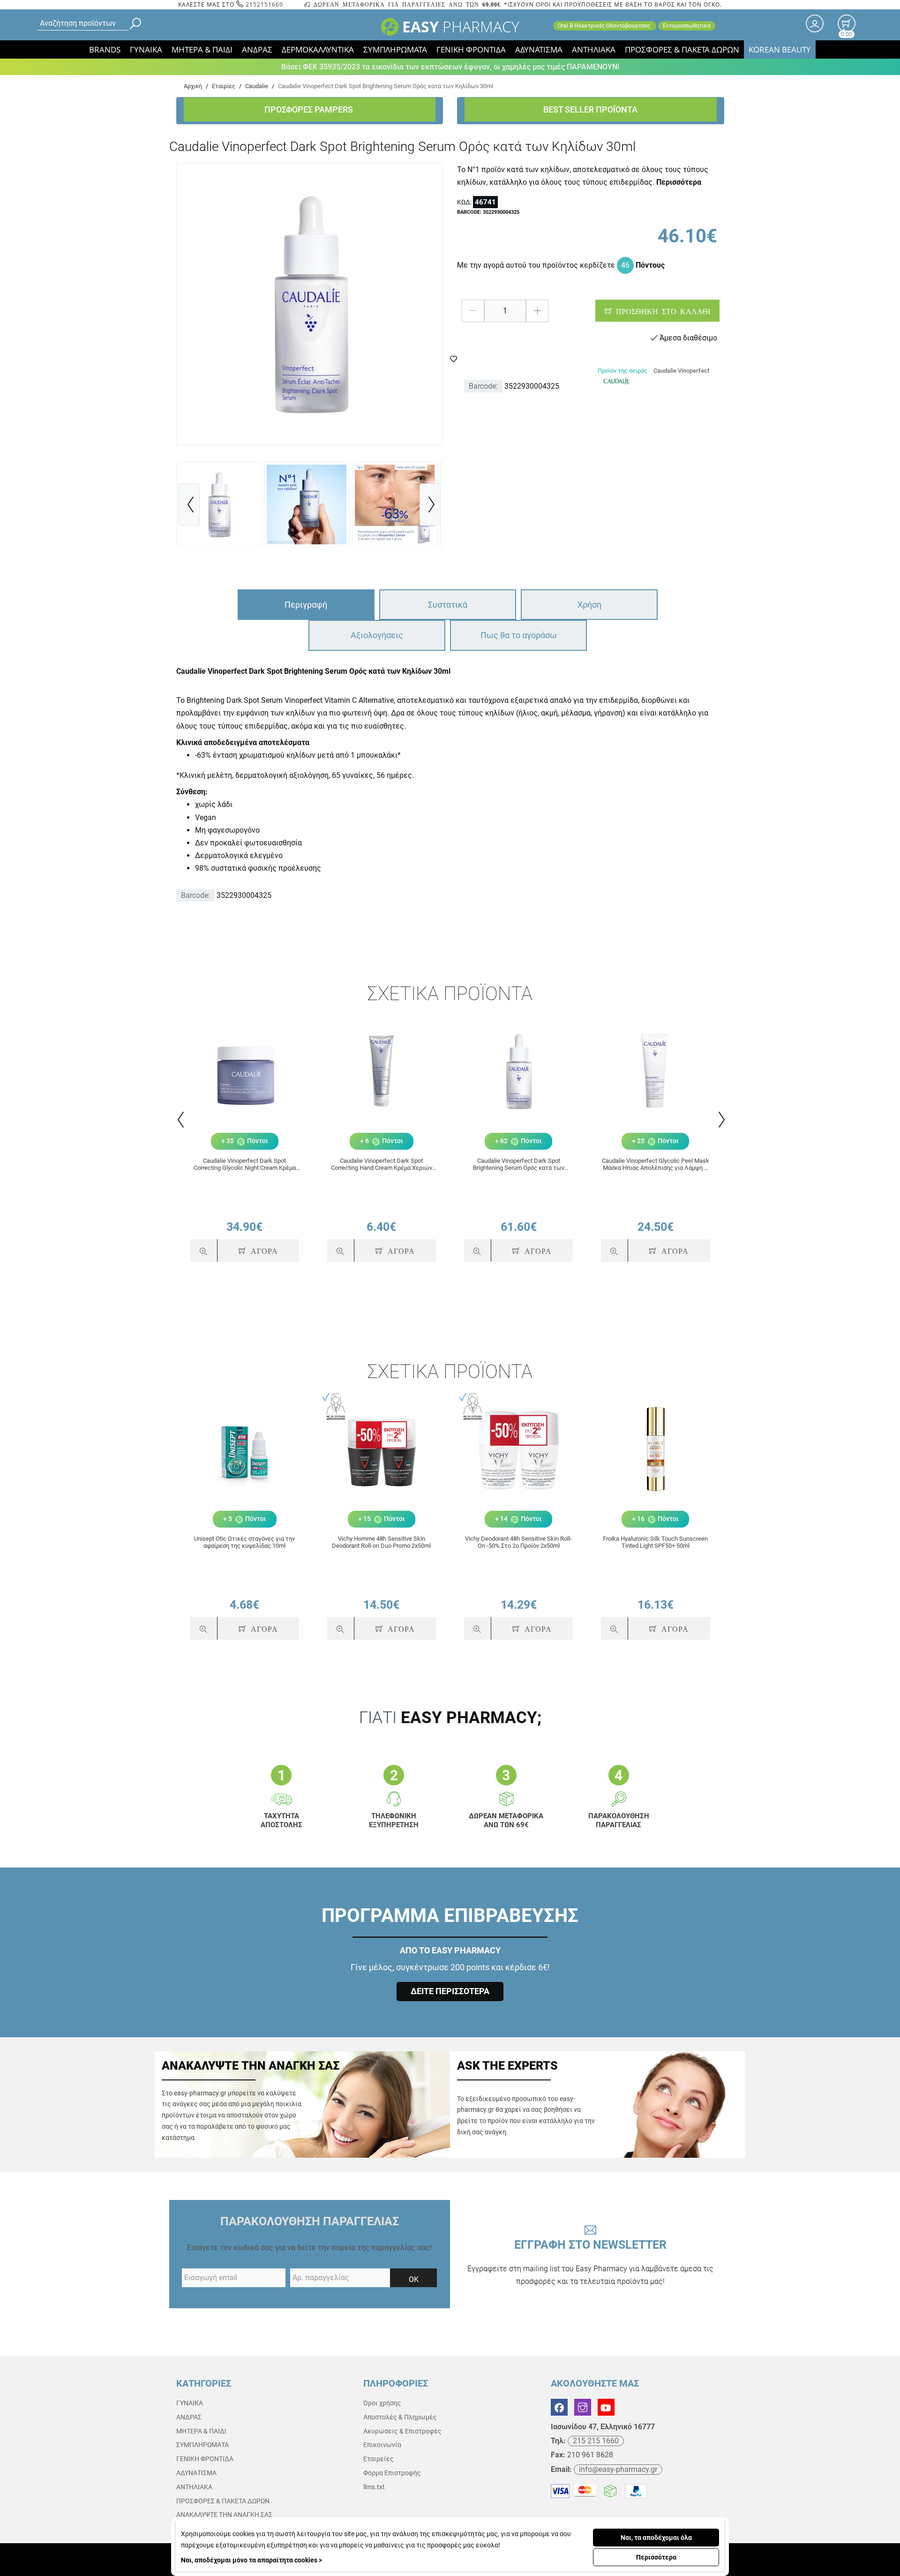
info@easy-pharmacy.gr (618, 2469)
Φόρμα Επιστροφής (392, 2473)
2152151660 (263, 4)
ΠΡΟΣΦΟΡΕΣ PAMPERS (310, 109)
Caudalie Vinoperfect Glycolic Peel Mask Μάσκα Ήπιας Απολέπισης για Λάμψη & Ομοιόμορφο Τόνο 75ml (656, 1164)
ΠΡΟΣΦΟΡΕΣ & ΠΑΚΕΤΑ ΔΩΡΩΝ (682, 49)
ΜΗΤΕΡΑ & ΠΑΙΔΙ (202, 49)
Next (721, 1120)
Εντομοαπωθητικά (687, 26)
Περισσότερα (656, 2557)
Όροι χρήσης (382, 2403)
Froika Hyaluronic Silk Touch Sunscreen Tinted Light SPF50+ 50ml (655, 1542)
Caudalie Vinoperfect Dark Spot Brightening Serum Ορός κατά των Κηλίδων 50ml (519, 1164)
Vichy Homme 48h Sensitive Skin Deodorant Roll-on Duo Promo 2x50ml (381, 1542)
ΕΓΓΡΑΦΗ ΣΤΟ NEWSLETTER (590, 2262)
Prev (180, 1120)
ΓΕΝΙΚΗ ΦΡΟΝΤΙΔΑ (471, 49)
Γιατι (450, 1718)
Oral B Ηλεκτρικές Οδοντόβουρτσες (605, 26)
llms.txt (374, 2487)
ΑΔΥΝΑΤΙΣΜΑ (539, 49)
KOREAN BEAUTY (780, 49)
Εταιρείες (379, 2459)
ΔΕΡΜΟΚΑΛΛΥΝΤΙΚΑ (318, 49)
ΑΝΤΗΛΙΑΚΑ (594, 49)
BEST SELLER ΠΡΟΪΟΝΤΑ (590, 109)
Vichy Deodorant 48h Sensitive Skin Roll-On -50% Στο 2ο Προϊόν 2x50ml (518, 1542)
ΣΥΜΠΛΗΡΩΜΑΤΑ (395, 49)
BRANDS (105, 49)
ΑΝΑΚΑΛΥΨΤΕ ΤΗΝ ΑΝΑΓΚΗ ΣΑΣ (224, 2515)
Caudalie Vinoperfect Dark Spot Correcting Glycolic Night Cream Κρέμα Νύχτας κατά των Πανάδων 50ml (245, 1164)
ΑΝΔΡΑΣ (257, 49)
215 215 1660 (596, 2441)
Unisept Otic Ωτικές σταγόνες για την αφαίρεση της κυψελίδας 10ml (244, 1542)
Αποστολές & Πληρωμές (400, 2417)
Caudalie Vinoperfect (681, 371)
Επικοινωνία (382, 2445)
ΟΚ (414, 2279)
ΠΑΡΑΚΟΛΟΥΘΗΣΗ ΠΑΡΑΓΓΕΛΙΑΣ (310, 2221)
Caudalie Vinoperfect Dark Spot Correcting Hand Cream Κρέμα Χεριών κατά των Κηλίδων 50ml (382, 1164)
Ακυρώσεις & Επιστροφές (402, 2431)
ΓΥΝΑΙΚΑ (146, 49)
